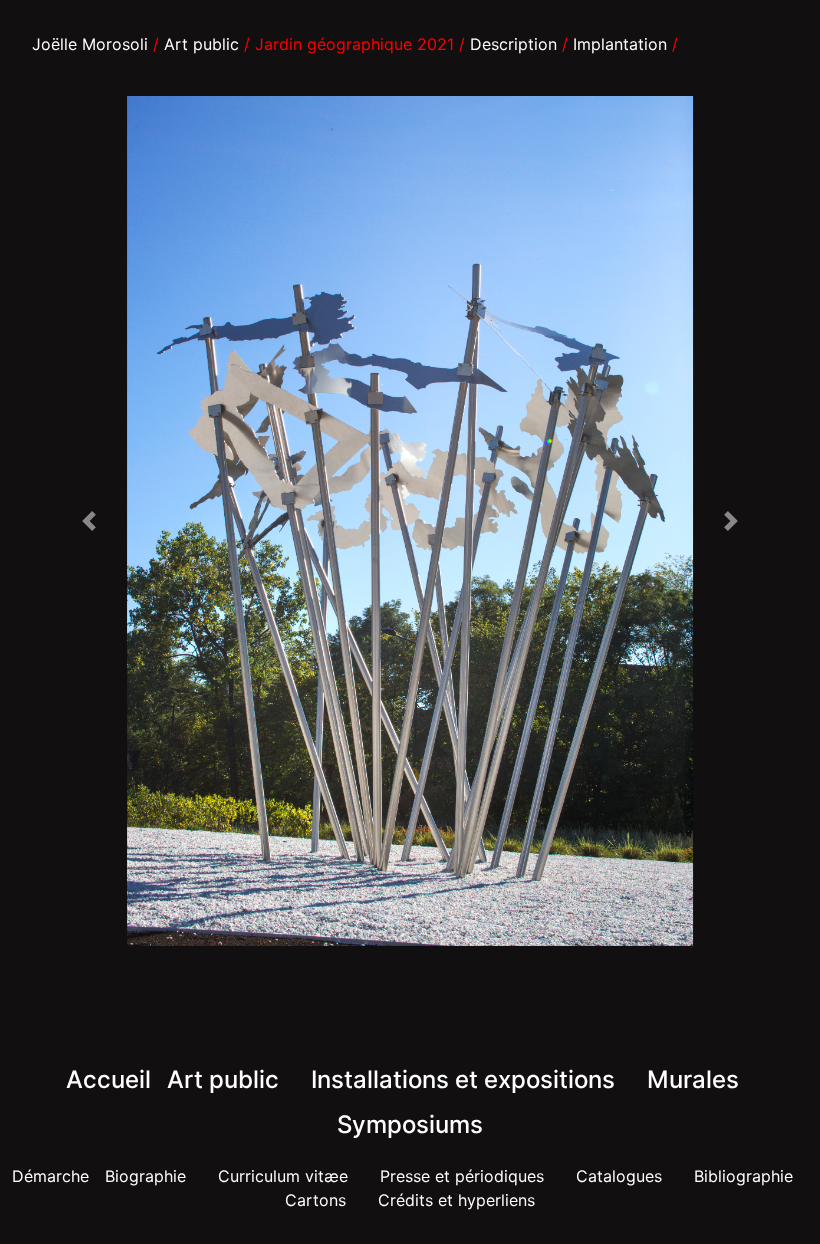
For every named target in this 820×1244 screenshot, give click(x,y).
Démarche (50, 1176)
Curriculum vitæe (283, 1176)
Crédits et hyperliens (456, 1200)
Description (513, 44)
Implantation (620, 44)
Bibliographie (743, 1176)
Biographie (145, 1176)
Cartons (315, 1200)
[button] (88, 521)
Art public (201, 44)
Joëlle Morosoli (90, 44)
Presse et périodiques (462, 1176)
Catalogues (619, 1176)
